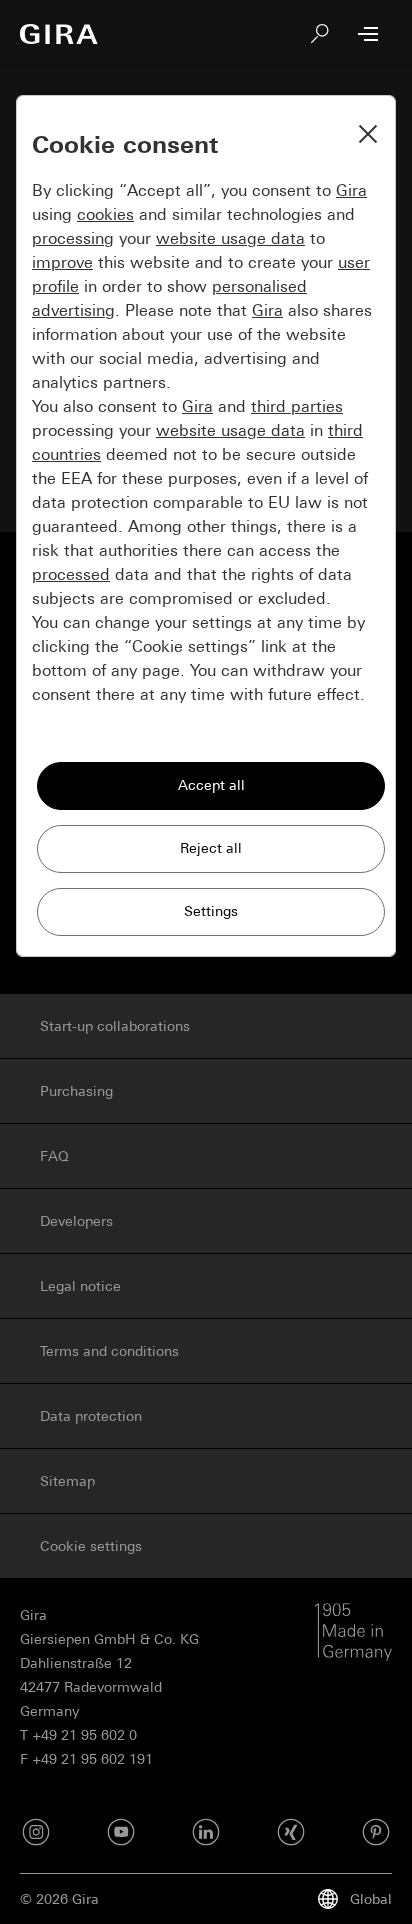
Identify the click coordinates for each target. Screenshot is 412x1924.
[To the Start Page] (59, 34)
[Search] (320, 34)
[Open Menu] (368, 34)
